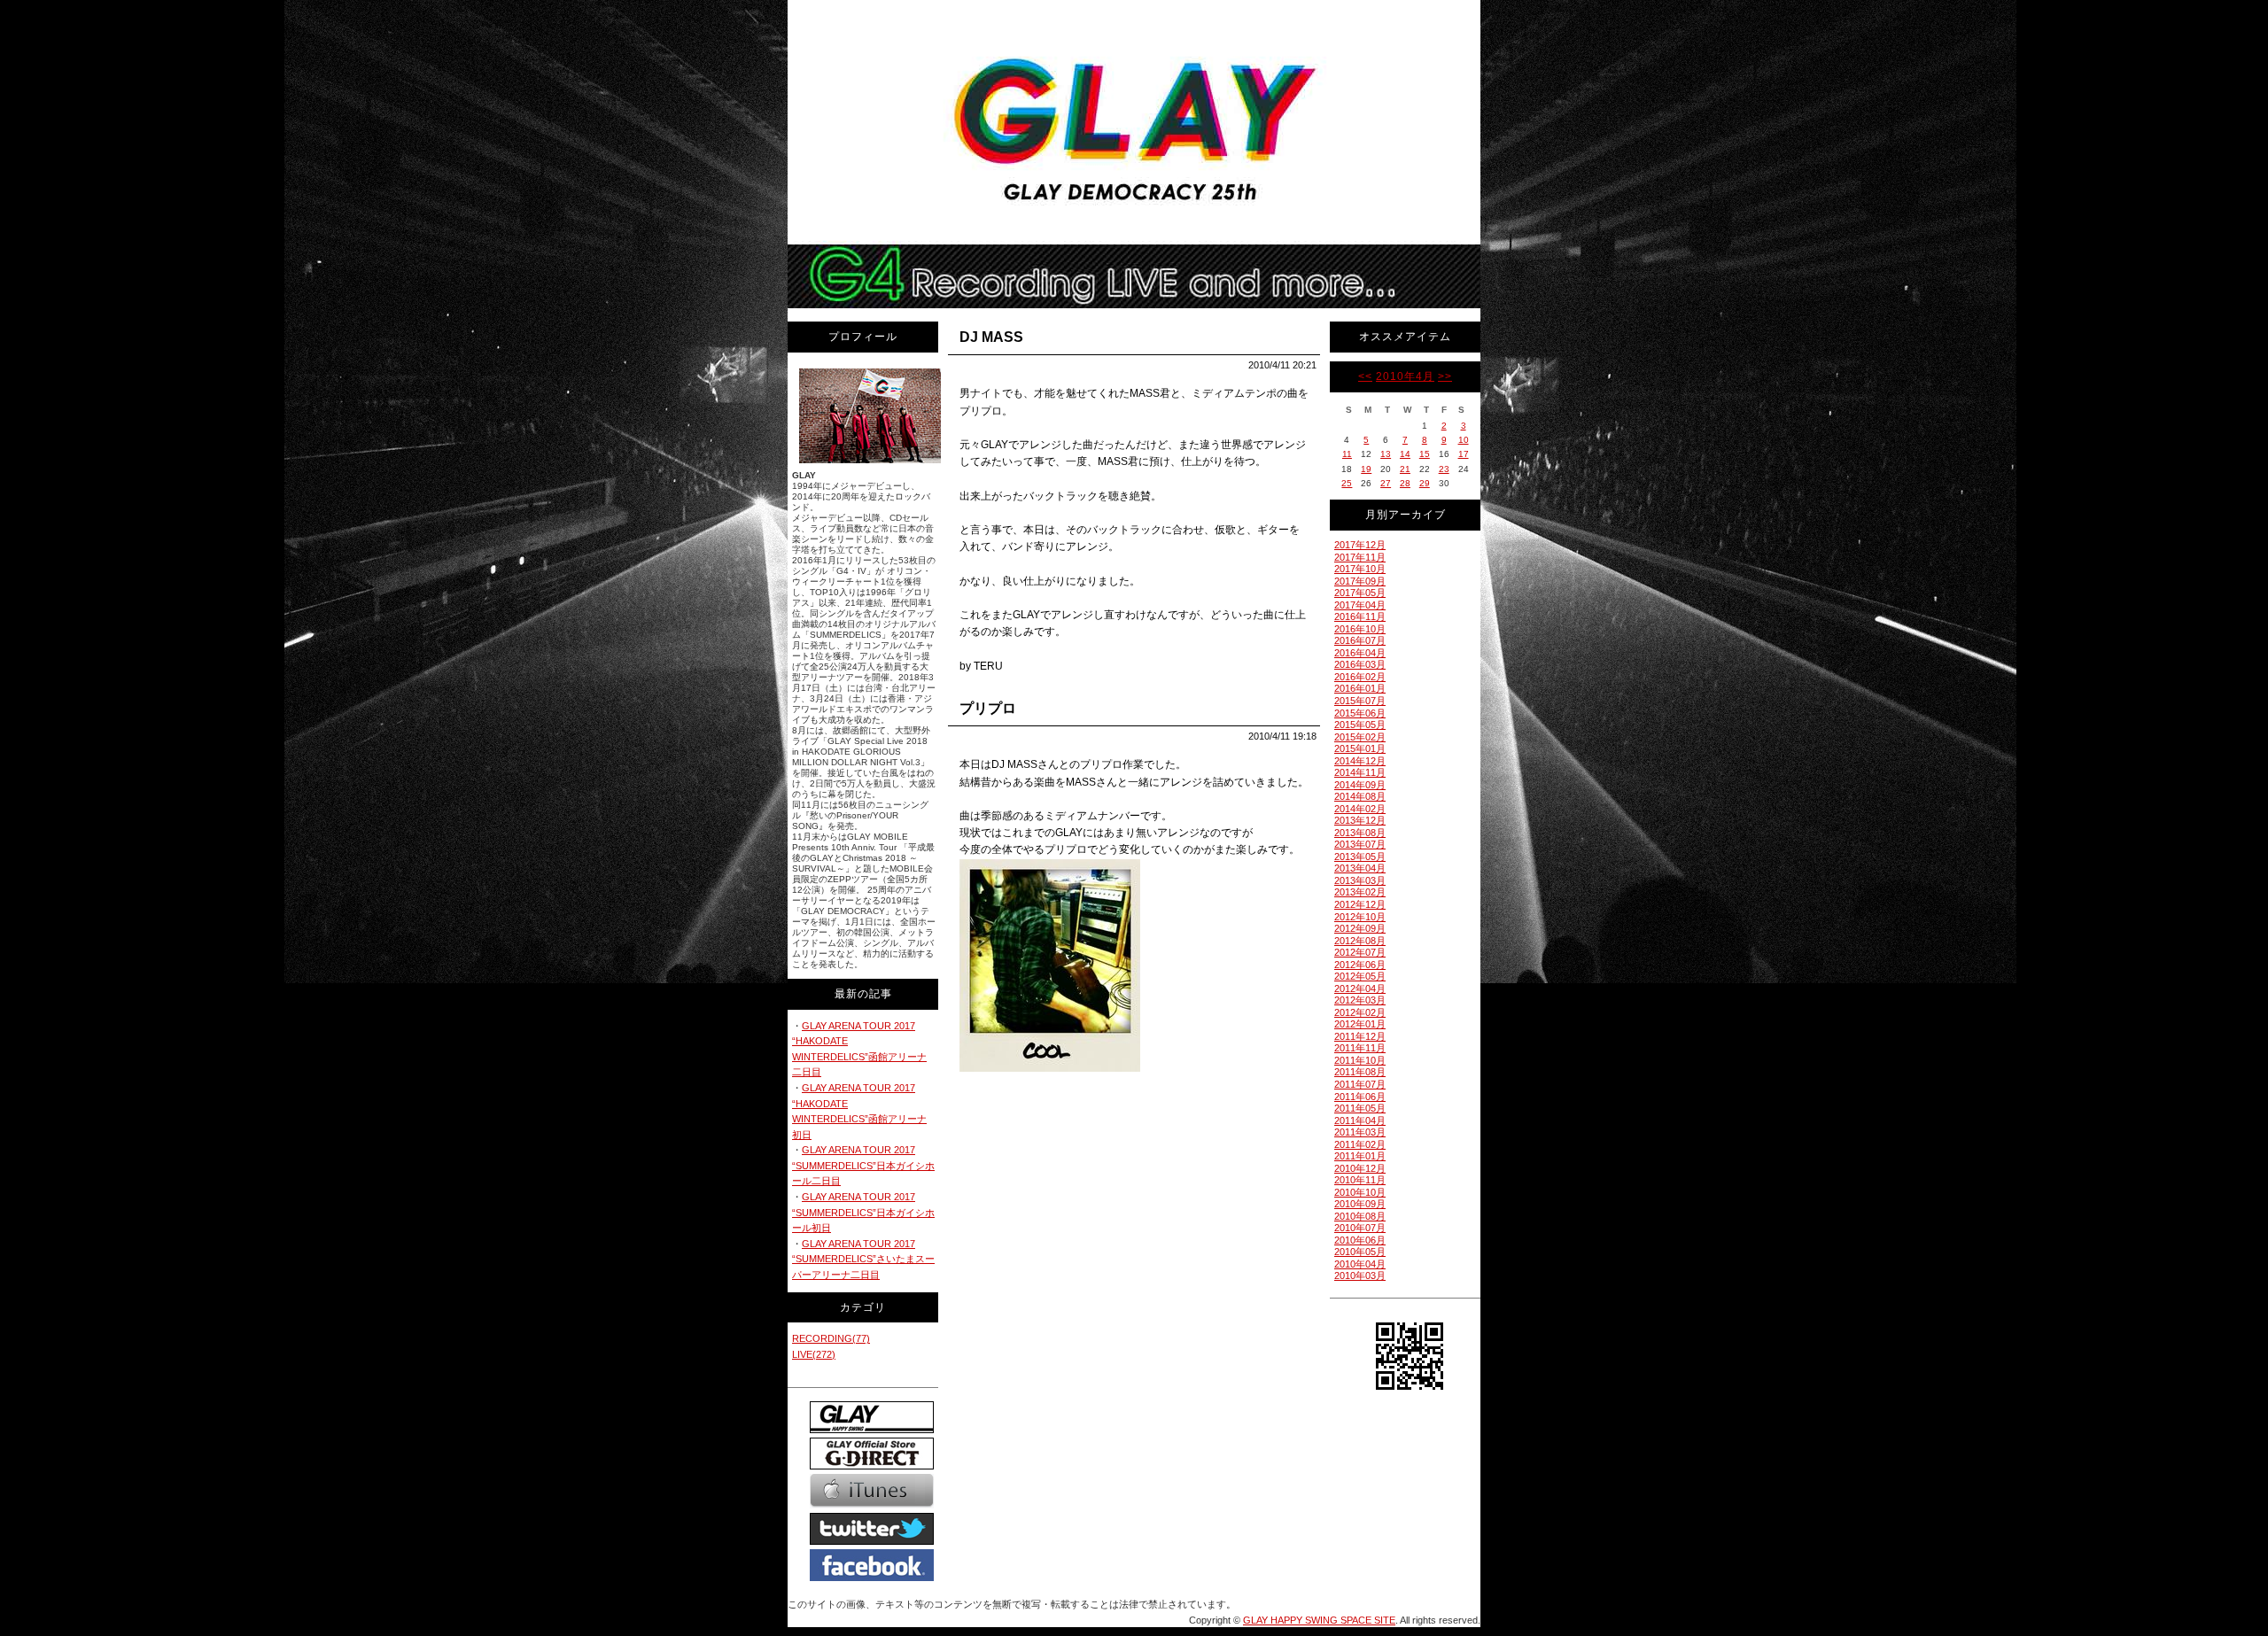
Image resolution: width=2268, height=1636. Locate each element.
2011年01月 (1360, 1156)
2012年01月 (1360, 1024)
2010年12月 (1360, 1168)
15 (1425, 454)
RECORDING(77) (831, 1338)
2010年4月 (1405, 376)
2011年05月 (1360, 1108)
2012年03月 (1360, 1000)
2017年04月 (1360, 605)
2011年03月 (1360, 1132)
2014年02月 (1360, 809)
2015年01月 (1360, 748)
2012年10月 (1360, 917)
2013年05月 (1360, 857)
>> (1445, 376)
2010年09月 (1360, 1204)
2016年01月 (1360, 688)
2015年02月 (1360, 737)
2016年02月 (1360, 677)
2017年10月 (1360, 569)
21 (1405, 469)
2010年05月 (1360, 1252)
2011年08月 (1360, 1072)
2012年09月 (1360, 928)
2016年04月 (1360, 653)
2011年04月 (1360, 1120)
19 (1366, 469)
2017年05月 (1360, 593)
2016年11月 (1360, 616)
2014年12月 (1360, 761)
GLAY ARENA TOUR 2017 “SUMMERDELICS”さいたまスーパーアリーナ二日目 (863, 1259)
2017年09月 (1360, 581)
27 (1386, 483)
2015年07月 (1360, 701)
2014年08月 (1360, 796)
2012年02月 (1360, 1012)
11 (1347, 454)
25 (1347, 483)
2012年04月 (1360, 989)
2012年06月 (1360, 965)
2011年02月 (1360, 1144)
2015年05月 (1360, 725)
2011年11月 (1360, 1048)
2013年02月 (1360, 892)
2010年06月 (1360, 1240)
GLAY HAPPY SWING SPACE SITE (1319, 1620)
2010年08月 (1360, 1216)
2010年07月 (1360, 1228)
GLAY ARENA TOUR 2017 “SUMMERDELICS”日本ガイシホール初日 (863, 1212)
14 (1405, 454)
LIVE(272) (814, 1354)
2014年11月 (1360, 772)
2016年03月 (1360, 664)
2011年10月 (1360, 1060)
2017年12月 (1360, 545)
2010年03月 (1360, 1275)
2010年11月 (1360, 1180)
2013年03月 (1360, 880)
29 (1425, 483)
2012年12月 (1360, 904)
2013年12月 (1360, 820)
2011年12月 (1360, 1036)
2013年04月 (1360, 868)
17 (1464, 454)
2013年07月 (1360, 844)
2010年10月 (1360, 1192)
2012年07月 (1360, 952)
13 (1386, 454)
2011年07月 (1360, 1084)
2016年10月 (1360, 629)
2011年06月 (1360, 1097)
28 (1405, 483)
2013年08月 (1360, 833)
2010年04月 (1360, 1264)
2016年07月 (1360, 640)
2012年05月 (1360, 976)
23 (1444, 469)
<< (1365, 376)
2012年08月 (1360, 941)
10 (1464, 440)
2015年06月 (1360, 713)
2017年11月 (1360, 557)
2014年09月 (1360, 785)
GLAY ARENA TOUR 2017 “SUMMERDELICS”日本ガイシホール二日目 (863, 1165)
